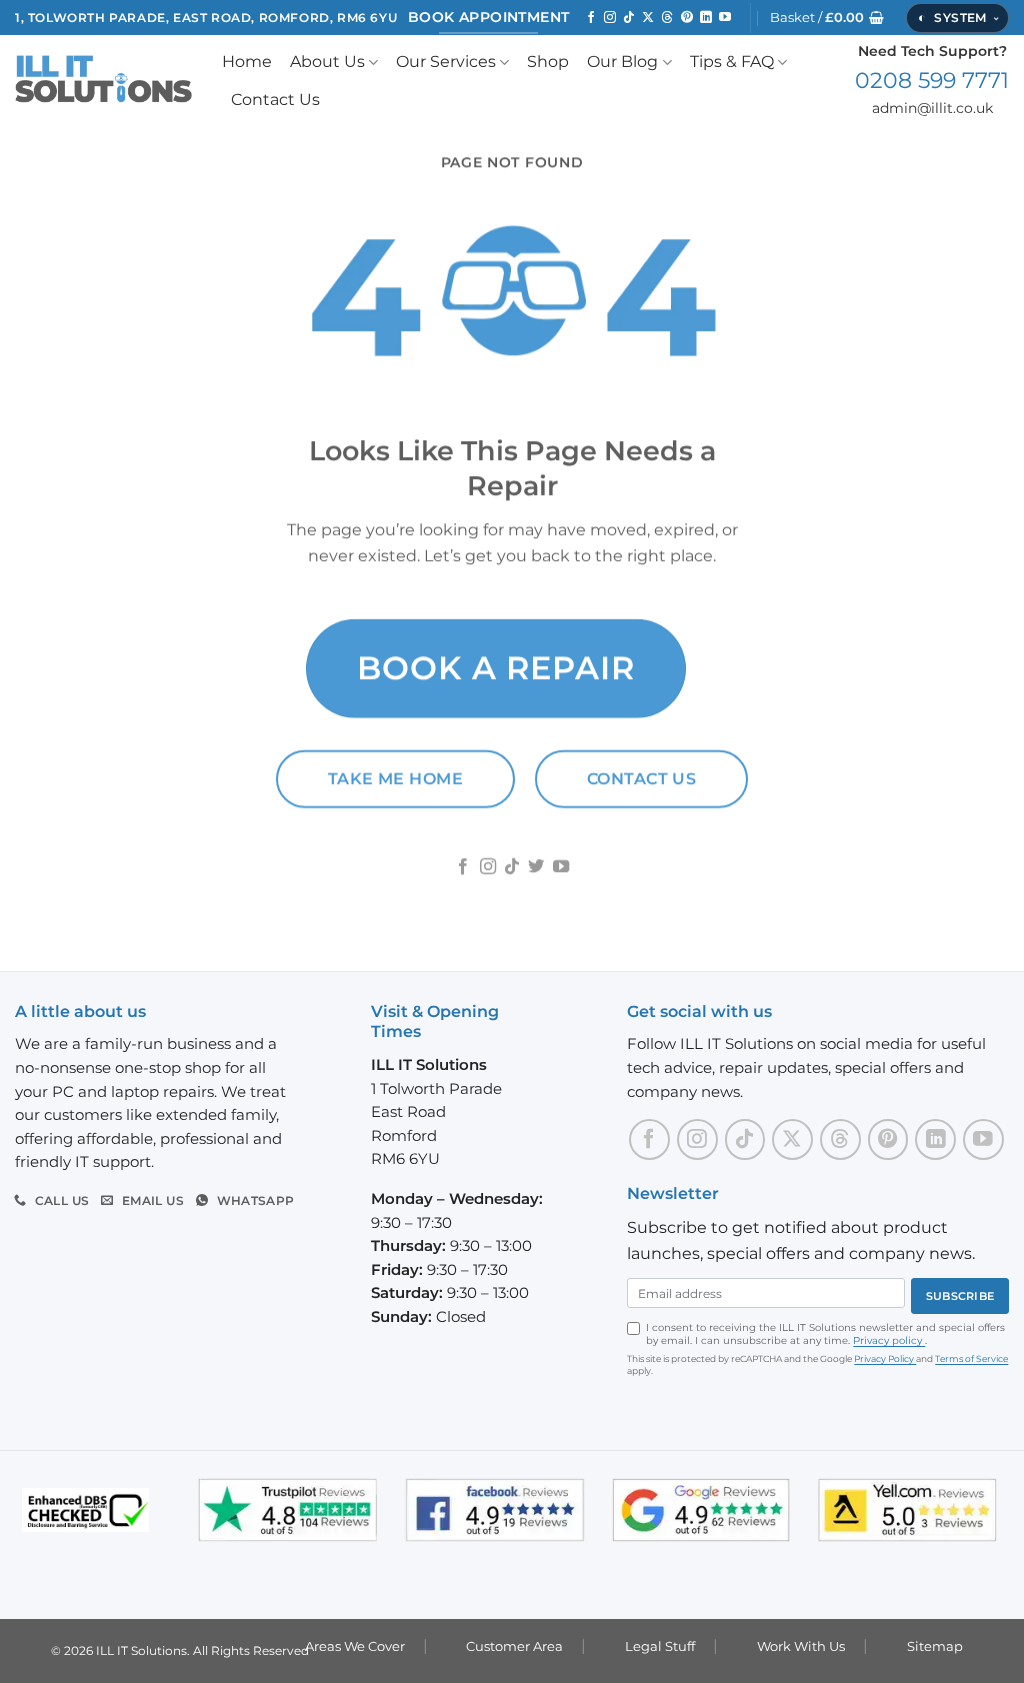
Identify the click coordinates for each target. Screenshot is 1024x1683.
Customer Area (514, 1646)
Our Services (446, 61)
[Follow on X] (648, 18)
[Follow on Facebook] (591, 18)
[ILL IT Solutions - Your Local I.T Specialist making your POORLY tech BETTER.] (103, 80)
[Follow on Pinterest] (687, 18)
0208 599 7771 (932, 80)
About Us (327, 61)
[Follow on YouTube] (725, 18)
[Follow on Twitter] (536, 868)
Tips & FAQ (732, 61)
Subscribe (960, 1296)
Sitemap (935, 1646)
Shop (548, 61)
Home (247, 61)
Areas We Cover (355, 1646)
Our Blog (622, 61)
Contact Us (275, 99)
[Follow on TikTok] (629, 18)
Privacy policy (889, 1340)
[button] (827, 18)
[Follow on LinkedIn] (706, 18)
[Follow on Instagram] (610, 18)
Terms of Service (971, 1358)
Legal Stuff (660, 1646)
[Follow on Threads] (667, 18)
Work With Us (801, 1646)
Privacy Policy (885, 1358)
